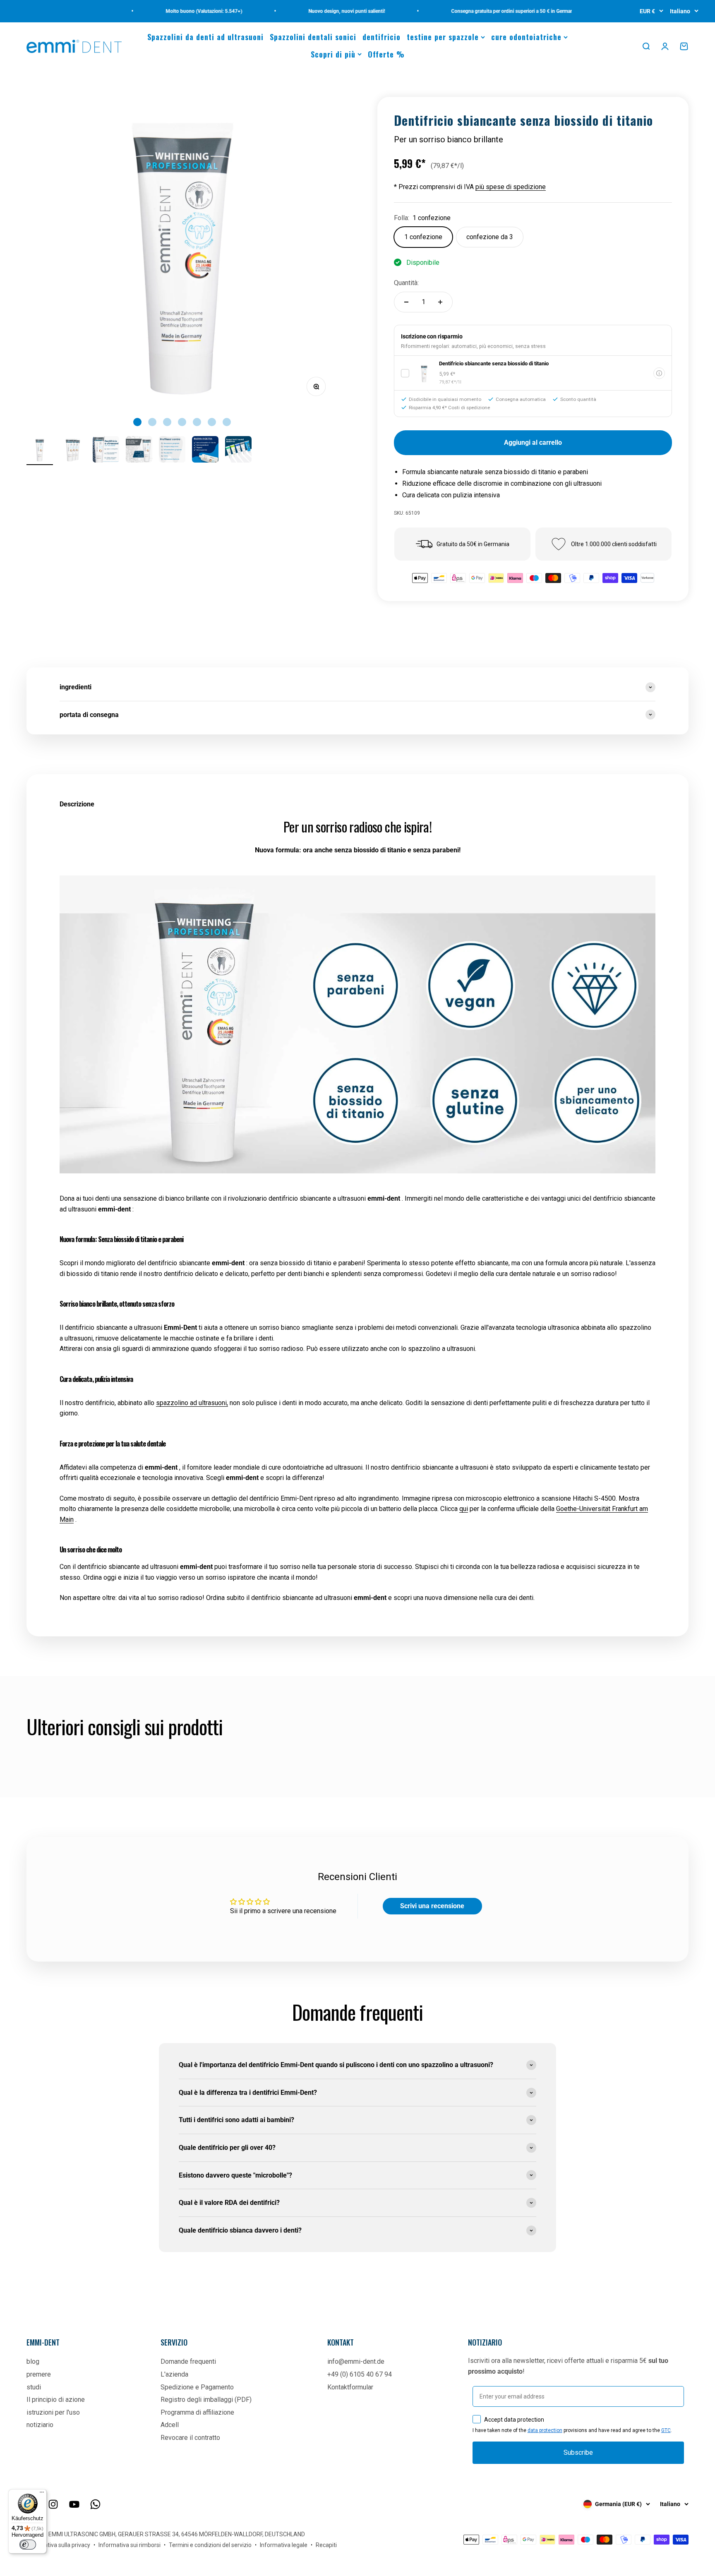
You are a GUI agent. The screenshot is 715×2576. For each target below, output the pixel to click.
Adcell (170, 2425)
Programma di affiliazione (197, 2412)
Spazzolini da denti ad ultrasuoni (205, 37)
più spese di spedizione (511, 187)
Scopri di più (333, 54)
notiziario (40, 2425)
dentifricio (381, 37)
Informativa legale (284, 2545)
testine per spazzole (443, 37)
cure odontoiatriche (526, 37)
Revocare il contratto (190, 2438)
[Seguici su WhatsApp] (95, 2504)
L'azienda (174, 2374)
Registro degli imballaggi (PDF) (206, 2400)
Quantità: (406, 283)
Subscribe (578, 2452)
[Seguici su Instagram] (53, 2504)
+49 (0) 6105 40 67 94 (360, 2374)
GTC (666, 2430)
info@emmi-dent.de (356, 2361)
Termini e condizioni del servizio (210, 2545)
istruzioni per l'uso (53, 2412)
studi (34, 2387)
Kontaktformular (350, 2387)
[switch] (28, 2545)
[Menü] (42, 2494)
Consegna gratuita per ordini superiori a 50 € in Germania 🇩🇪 (481, 11)
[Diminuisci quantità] (406, 302)
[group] (357, 687)
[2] (106, 451)
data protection (545, 2430)
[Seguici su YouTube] (74, 2504)
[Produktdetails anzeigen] (659, 373)
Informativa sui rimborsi (130, 2545)
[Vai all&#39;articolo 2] (73, 451)
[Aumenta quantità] (440, 302)
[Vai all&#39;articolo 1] (40, 451)
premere (39, 2374)
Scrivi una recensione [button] (432, 1906)
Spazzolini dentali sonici (313, 37)
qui (464, 1509)
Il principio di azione (56, 2400)
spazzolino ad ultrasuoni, (192, 1403)
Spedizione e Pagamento (197, 2387)
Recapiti (326, 2545)
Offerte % (386, 54)
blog (33, 2361)
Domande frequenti (188, 2361)
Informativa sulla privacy (58, 2545)
